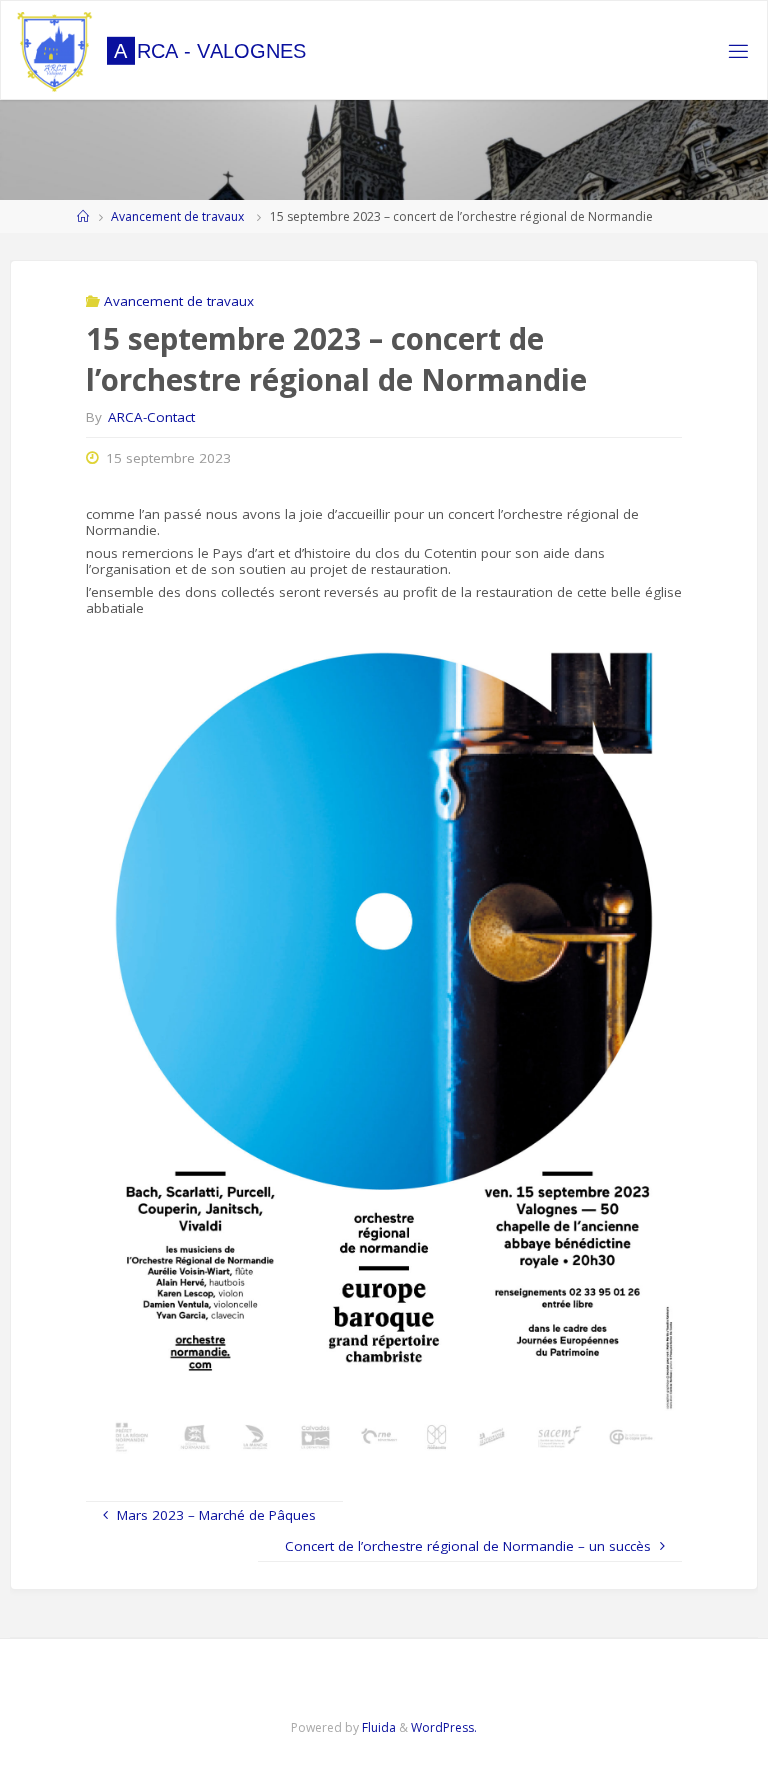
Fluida (377, 1727)
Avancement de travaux (177, 216)
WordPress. (444, 1727)
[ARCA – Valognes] (54, 51)
